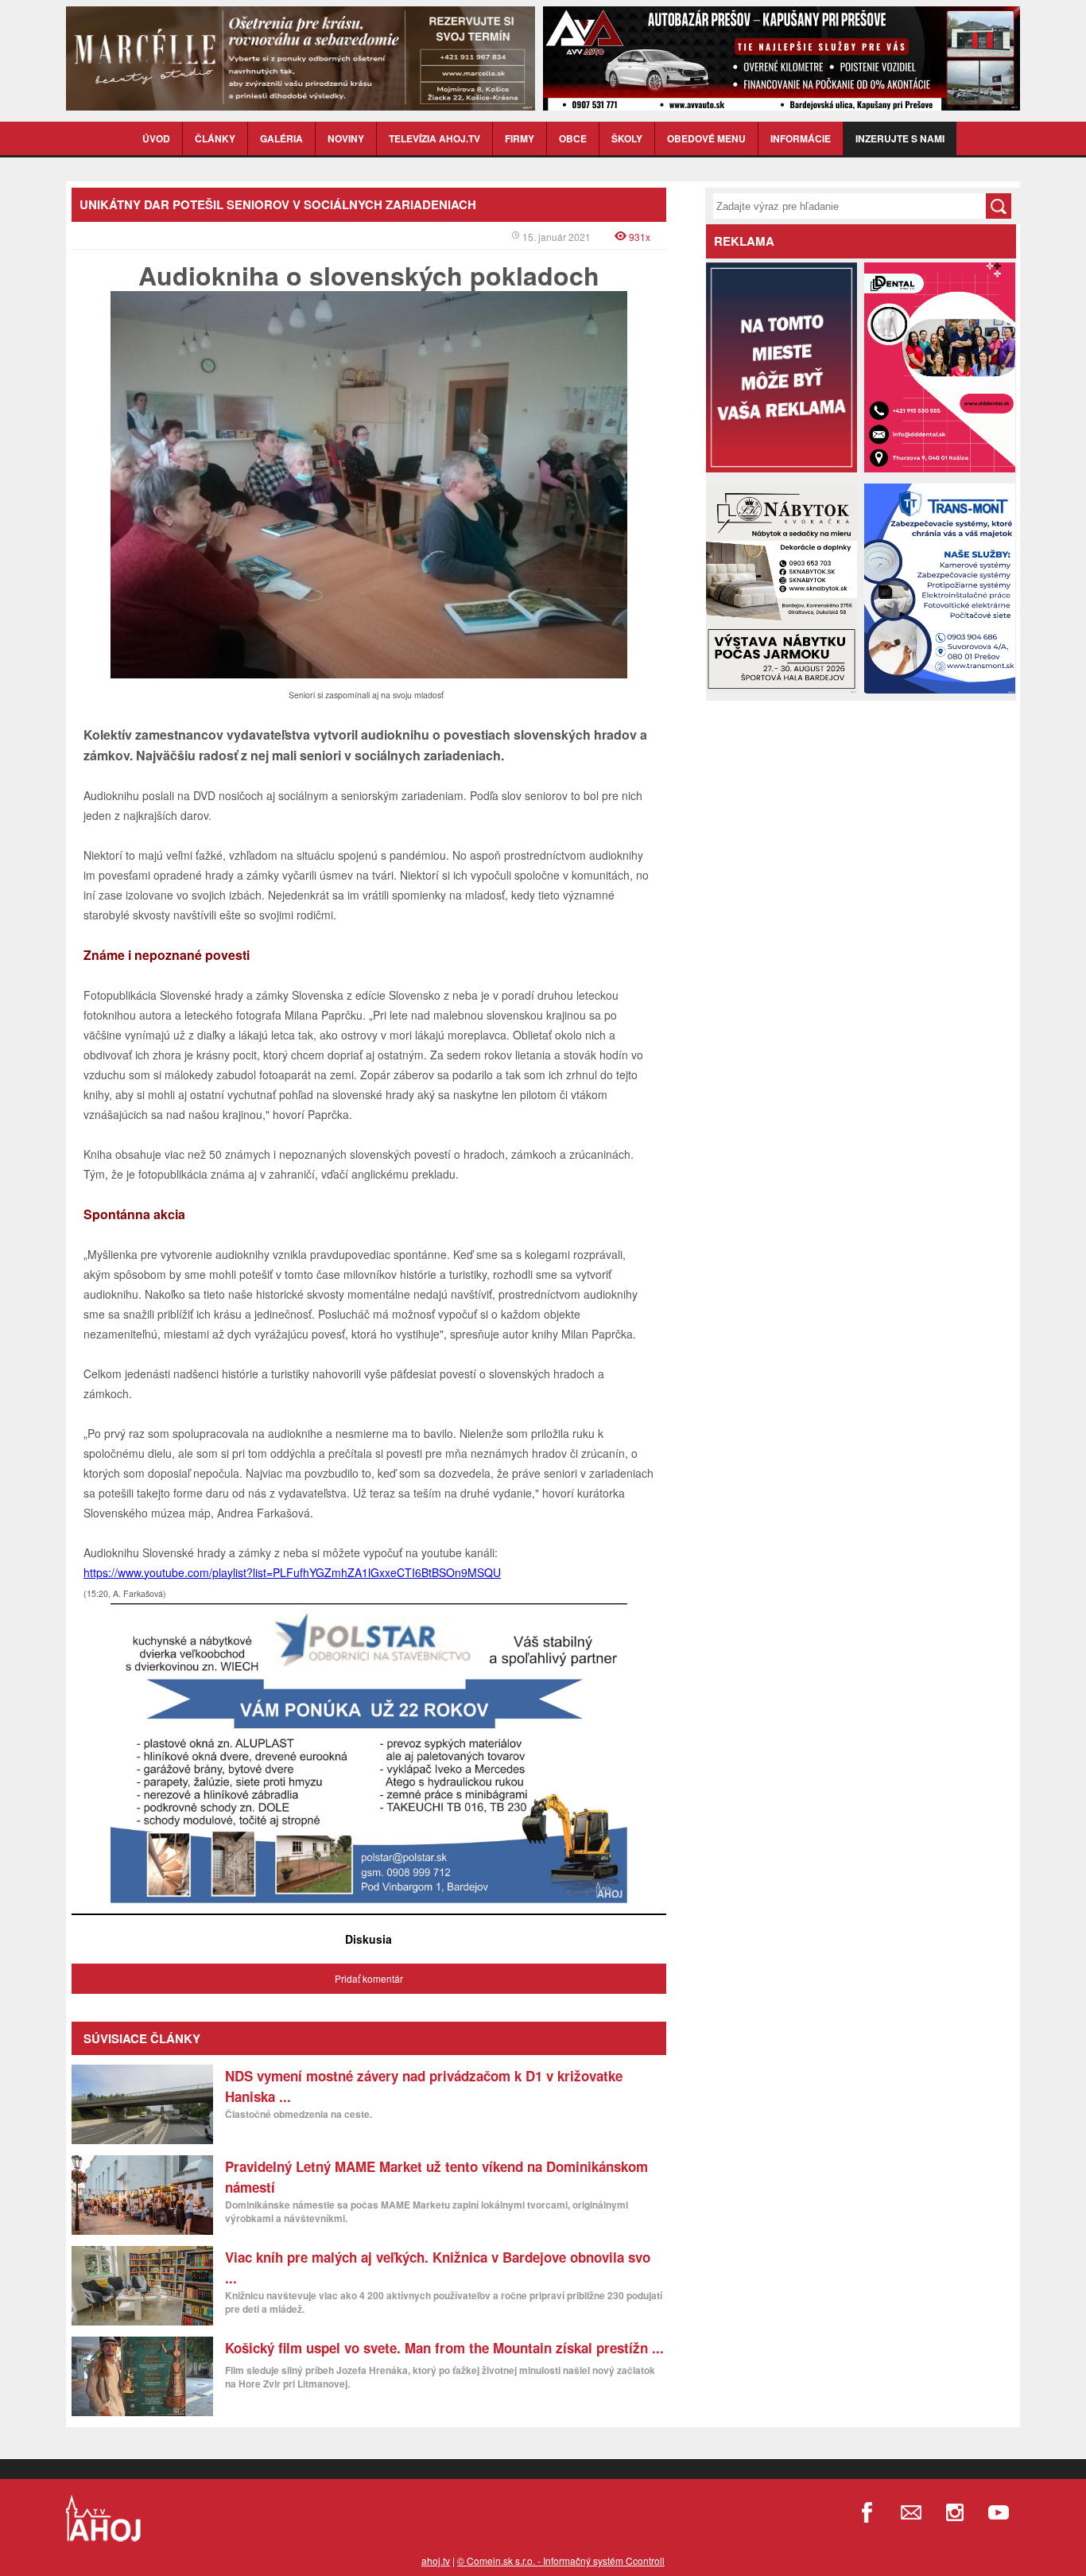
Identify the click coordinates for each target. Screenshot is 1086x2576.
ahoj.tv (436, 2560)
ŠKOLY (627, 138)
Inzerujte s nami (900, 138)
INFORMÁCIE (801, 138)
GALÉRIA (281, 138)
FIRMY (520, 138)
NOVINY (346, 138)
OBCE (573, 138)
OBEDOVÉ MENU (706, 138)
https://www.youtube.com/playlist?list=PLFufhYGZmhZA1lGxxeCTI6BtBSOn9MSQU (292, 1572)
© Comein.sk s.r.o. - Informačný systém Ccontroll (561, 2560)
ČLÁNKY (215, 138)
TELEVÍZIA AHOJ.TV (434, 138)
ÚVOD (156, 138)
